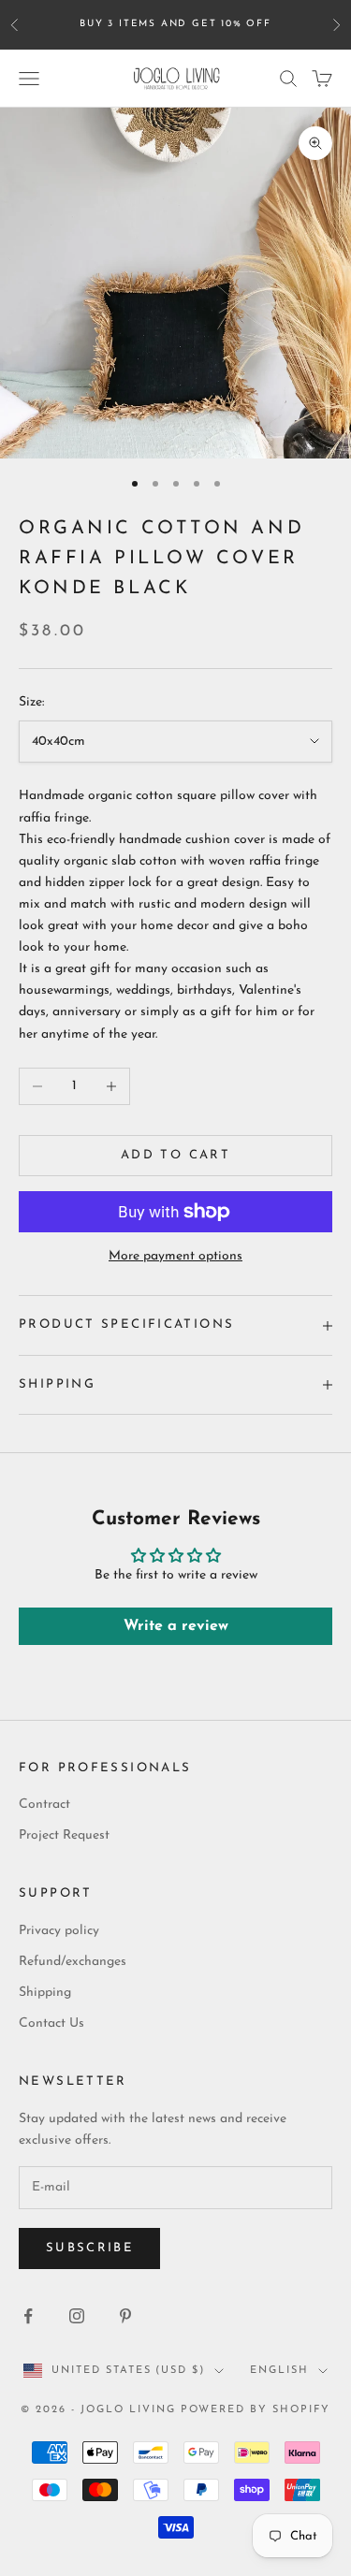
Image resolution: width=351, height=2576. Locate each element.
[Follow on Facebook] (28, 2316)
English (279, 2371)
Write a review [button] (176, 1626)
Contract (44, 1805)
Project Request (64, 1835)
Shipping (45, 1993)
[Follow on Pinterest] (125, 2316)
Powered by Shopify (256, 2410)
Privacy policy (59, 1931)
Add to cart (175, 1155)
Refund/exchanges (73, 1962)
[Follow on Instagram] (77, 2316)
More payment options (175, 1256)
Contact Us (51, 2023)
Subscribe (89, 2248)
